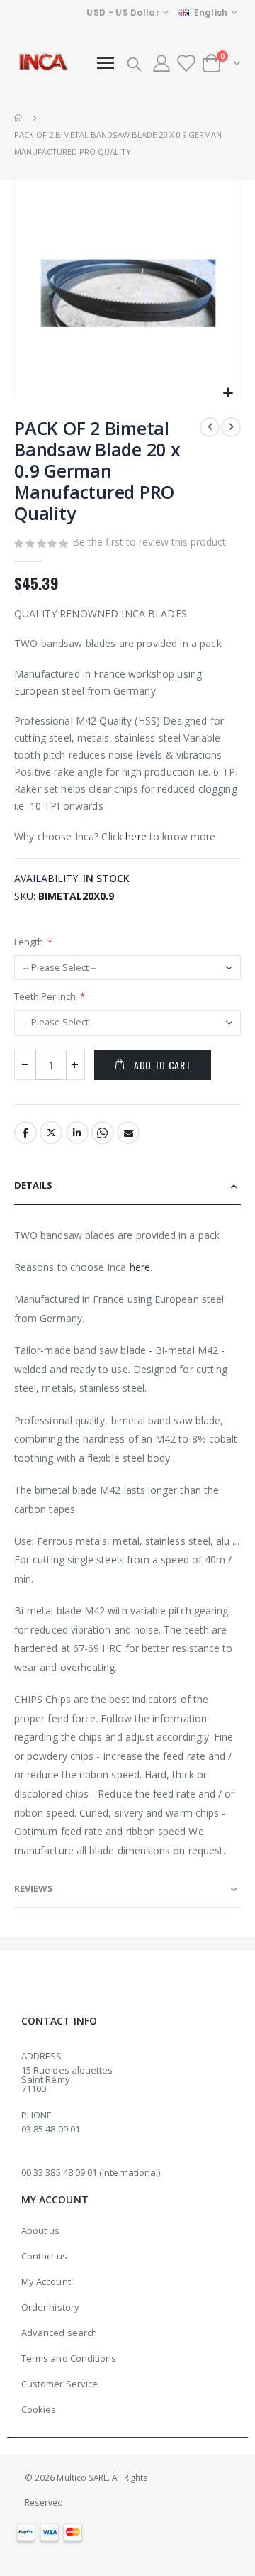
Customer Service (59, 2384)
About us (41, 2230)
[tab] (127, 1186)
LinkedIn (77, 1133)
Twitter (51, 1133)
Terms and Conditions (69, 2358)
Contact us (44, 2256)
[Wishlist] (186, 63)
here (136, 836)
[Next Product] (231, 427)
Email (128, 1133)
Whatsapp (103, 1133)
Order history (50, 2307)
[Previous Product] (210, 427)
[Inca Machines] (42, 63)
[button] (228, 393)
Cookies (39, 2409)
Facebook (25, 1133)
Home (19, 118)
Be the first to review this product (149, 542)
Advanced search (59, 2333)
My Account (46, 2281)
